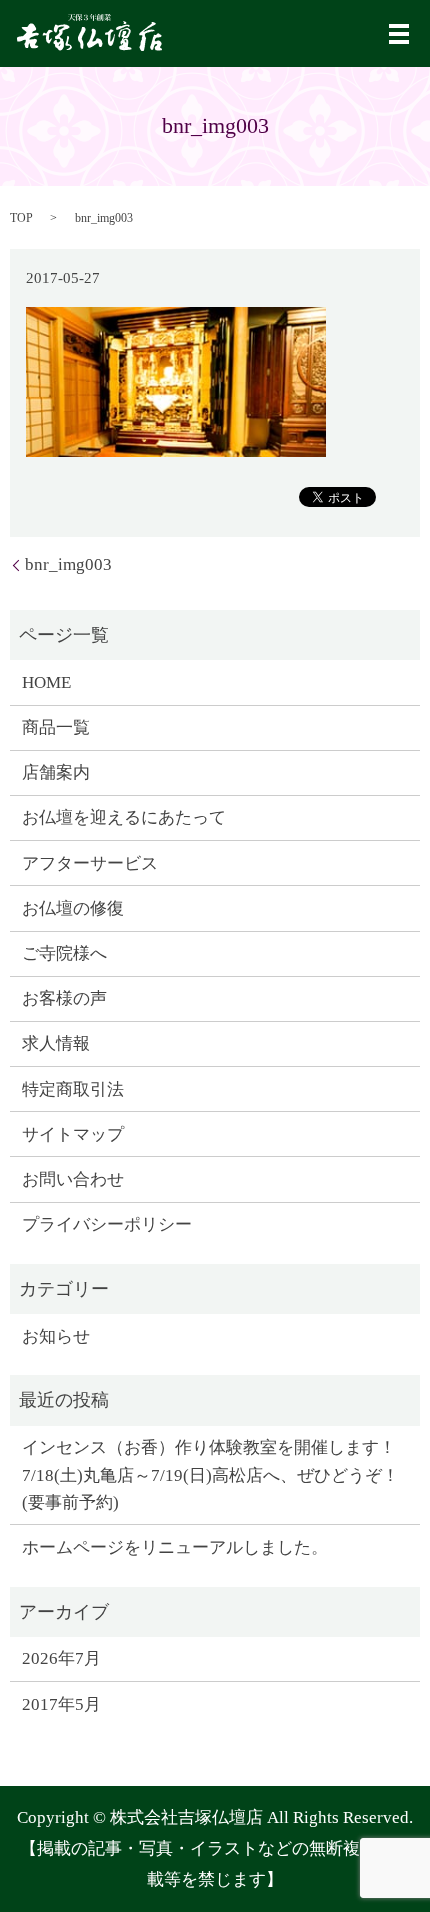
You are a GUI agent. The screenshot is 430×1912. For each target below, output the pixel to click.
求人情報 (56, 1043)
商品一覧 (56, 727)
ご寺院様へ (64, 953)
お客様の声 (64, 998)
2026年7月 (61, 1658)
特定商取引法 (73, 1089)
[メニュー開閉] (399, 34)
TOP (21, 218)
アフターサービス (90, 863)
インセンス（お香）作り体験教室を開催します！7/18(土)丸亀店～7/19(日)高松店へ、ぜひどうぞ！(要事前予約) (210, 1474)
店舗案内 (56, 772)
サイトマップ (73, 1134)
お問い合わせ (73, 1179)
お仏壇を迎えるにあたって (124, 817)
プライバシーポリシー (107, 1224)
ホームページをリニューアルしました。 (175, 1547)
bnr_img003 (68, 564)
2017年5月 (61, 1704)
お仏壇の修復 (73, 908)
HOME (46, 682)
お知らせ (56, 1336)
